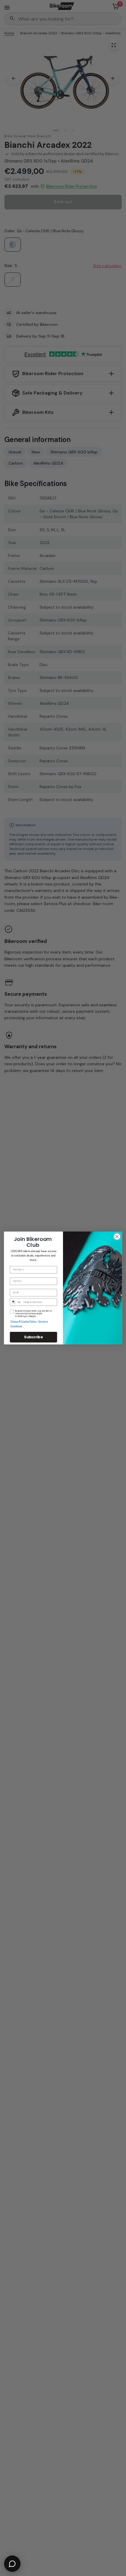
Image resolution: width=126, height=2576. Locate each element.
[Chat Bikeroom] (12, 2564)
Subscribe (33, 1337)
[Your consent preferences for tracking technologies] (120, 1932)
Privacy (15, 1321)
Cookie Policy (29, 1321)
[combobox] (16, 1302)
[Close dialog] (117, 1237)
